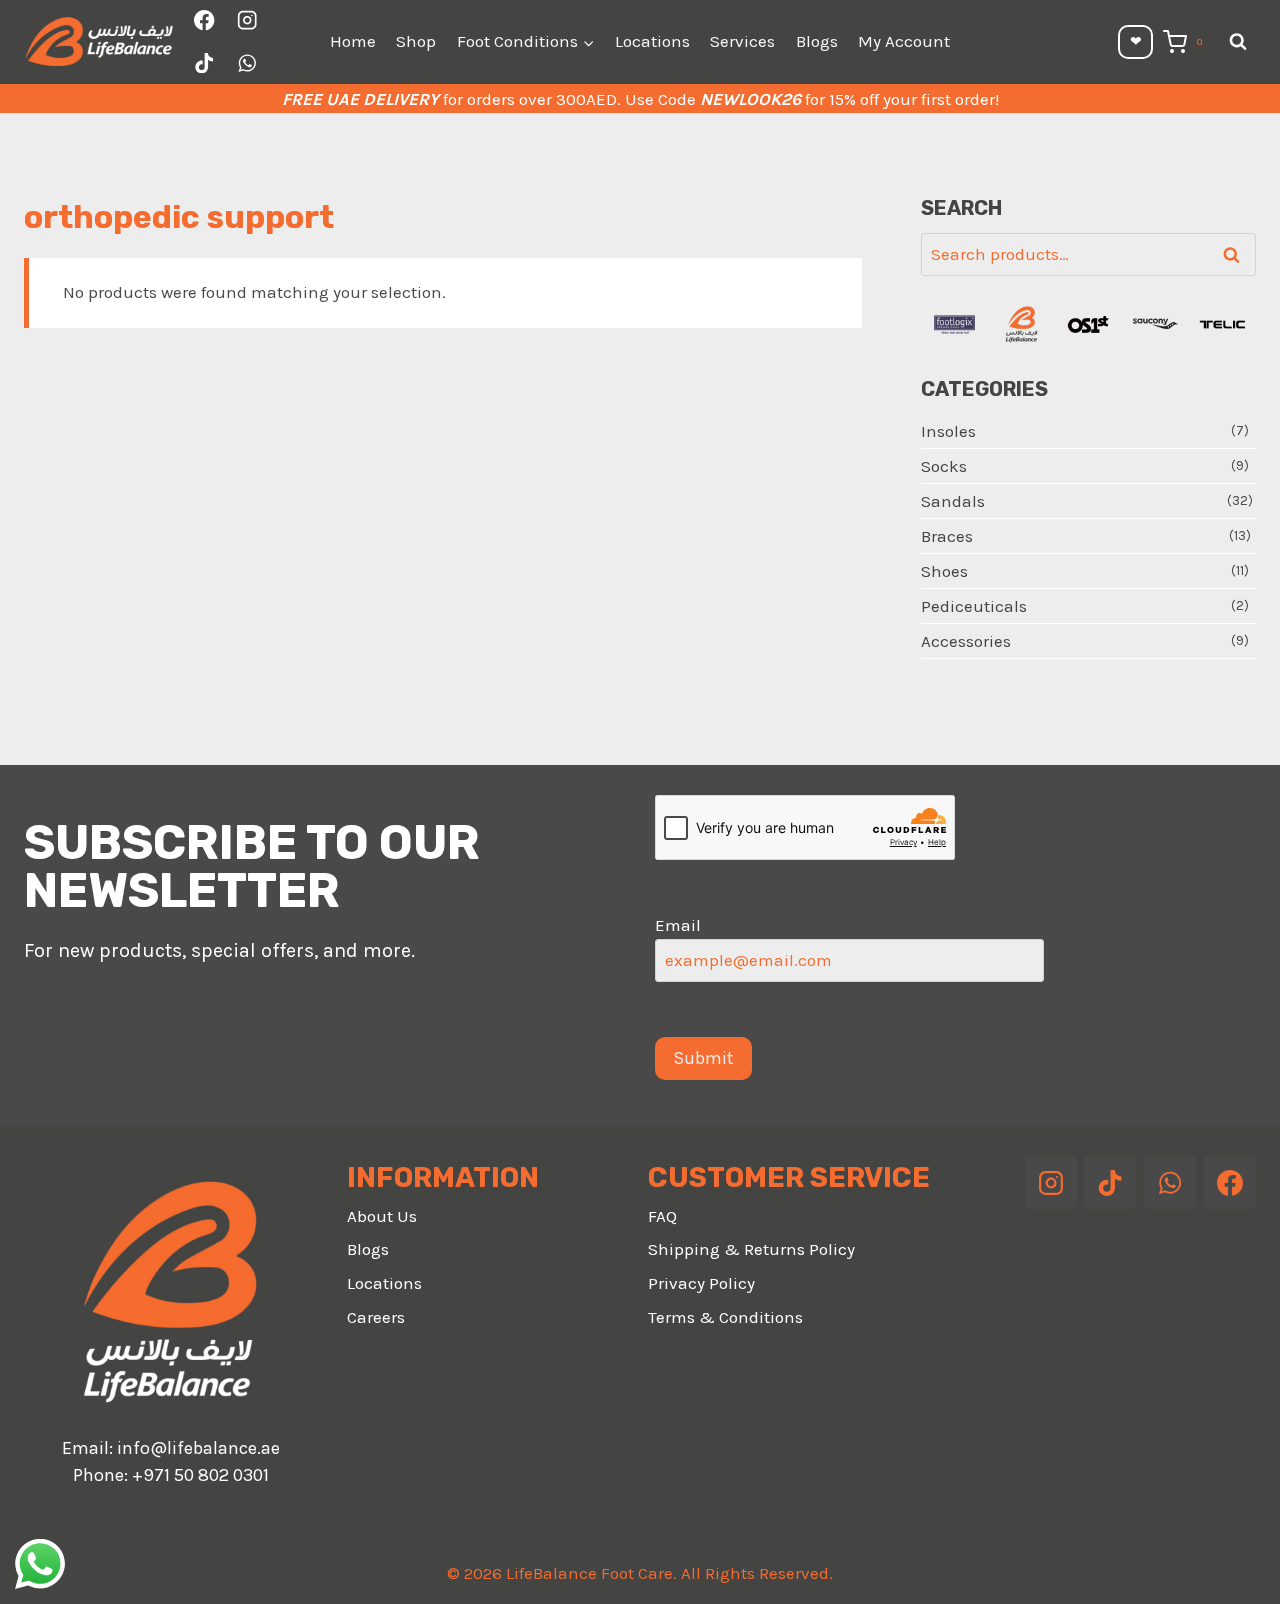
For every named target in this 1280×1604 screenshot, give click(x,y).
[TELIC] (1222, 324)
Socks (944, 466)
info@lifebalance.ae (198, 1448)
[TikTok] (204, 63)
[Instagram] (247, 20)
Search (1237, 255)
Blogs (817, 41)
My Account (904, 41)
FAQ (662, 1216)
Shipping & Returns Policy (751, 1249)
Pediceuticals (974, 606)
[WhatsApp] (247, 63)
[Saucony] (1155, 324)
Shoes (944, 571)
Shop (416, 41)
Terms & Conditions (725, 1317)
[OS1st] (1088, 324)
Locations (652, 41)
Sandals (953, 501)
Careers (376, 1317)
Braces (947, 536)
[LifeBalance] (1021, 324)
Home (353, 41)
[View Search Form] (1238, 42)
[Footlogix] (954, 324)
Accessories (966, 641)
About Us (382, 1216)
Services (742, 41)
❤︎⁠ (1136, 41)
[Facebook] (204, 20)
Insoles (948, 431)
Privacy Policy (701, 1283)
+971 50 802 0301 (200, 1475)
